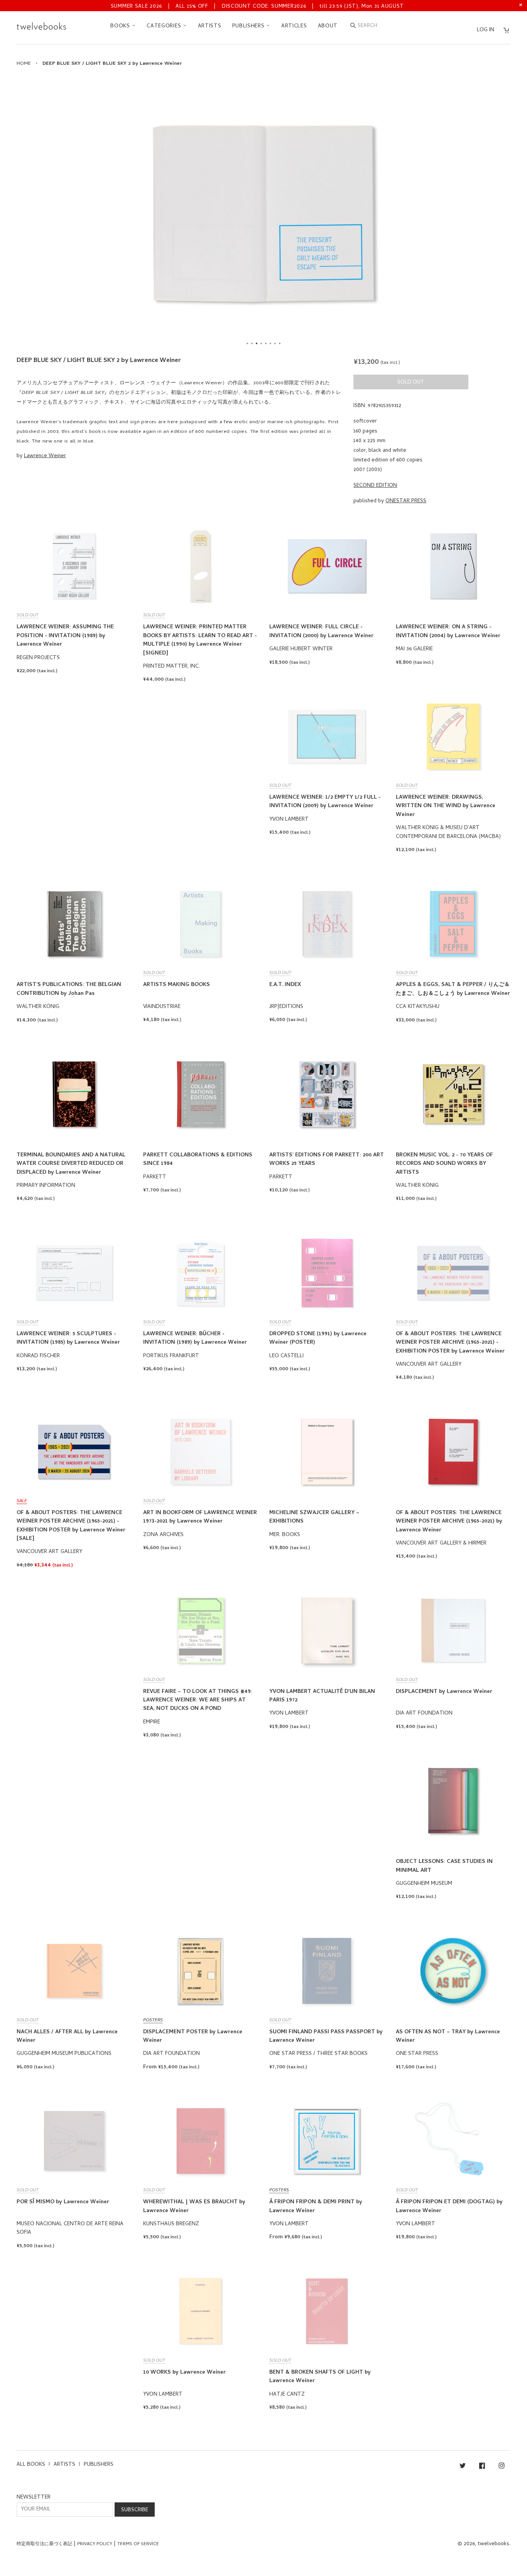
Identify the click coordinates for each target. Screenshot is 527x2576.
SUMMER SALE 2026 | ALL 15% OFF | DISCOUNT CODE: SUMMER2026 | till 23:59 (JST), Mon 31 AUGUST (257, 7)
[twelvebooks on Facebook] (482, 2467)
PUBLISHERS (249, 26)
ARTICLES (294, 26)
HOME (24, 64)
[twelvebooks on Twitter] (463, 2467)
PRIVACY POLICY (95, 2544)
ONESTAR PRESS (406, 501)
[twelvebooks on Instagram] (502, 2467)
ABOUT (328, 26)
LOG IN (486, 30)
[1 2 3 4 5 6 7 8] (263, 214)
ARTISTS (210, 26)
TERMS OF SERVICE (138, 2544)
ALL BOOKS (31, 2465)
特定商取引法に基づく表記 (44, 2544)
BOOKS (121, 26)
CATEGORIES (165, 26)
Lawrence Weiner (45, 456)
